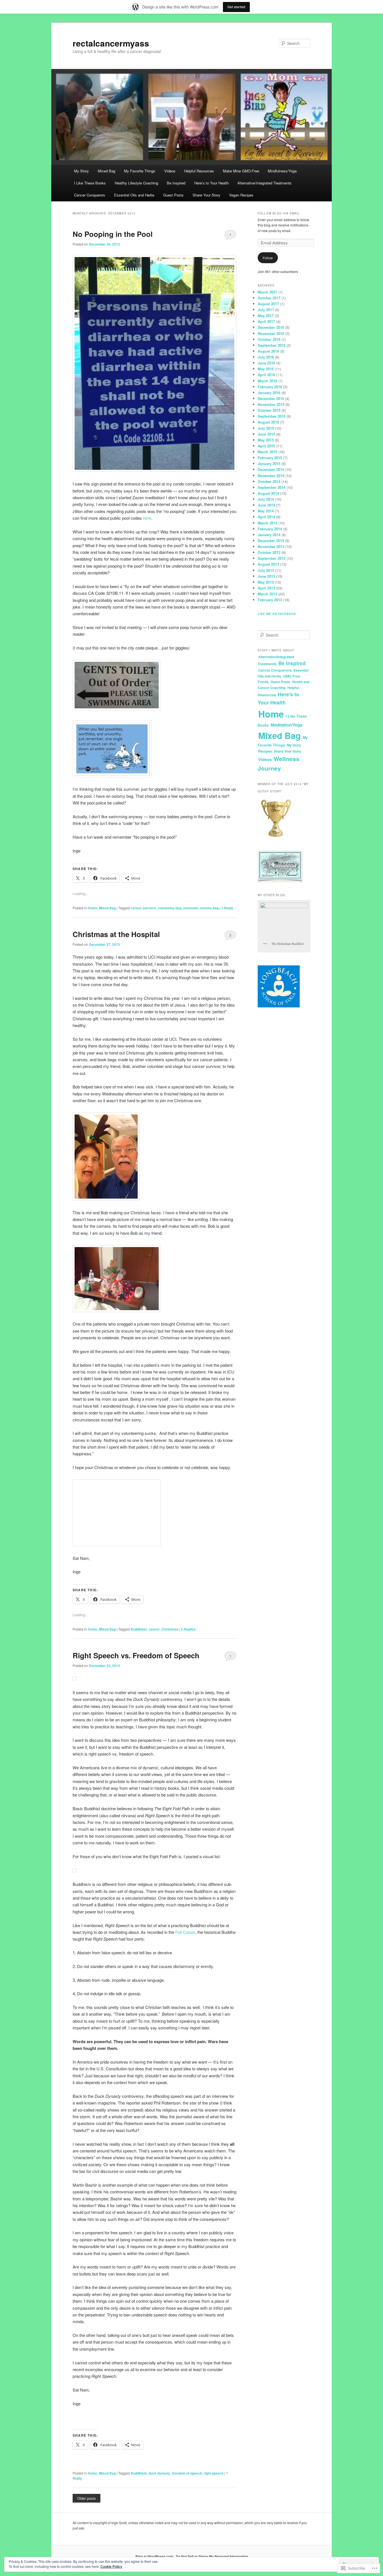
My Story (81, 171)
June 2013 (266, 576)
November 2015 (271, 404)
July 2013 (266, 570)
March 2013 (267, 594)
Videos (170, 171)
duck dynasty (159, 2473)
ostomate (191, 908)
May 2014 (266, 511)
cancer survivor (143, 908)
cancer (154, 1629)
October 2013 (269, 552)
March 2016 (267, 381)
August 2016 (268, 351)
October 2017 (269, 298)
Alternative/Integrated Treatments (265, 183)
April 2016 (266, 375)
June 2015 (266, 434)
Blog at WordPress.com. (155, 2556)
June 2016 (266, 363)
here (147, 518)
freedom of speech (187, 2473)
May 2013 (266, 582)
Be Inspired (176, 183)
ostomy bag (209, 908)
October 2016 (269, 339)
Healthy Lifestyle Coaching (136, 183)
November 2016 (271, 333)
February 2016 (270, 387)
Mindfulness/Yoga (282, 171)
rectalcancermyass (111, 43)
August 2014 (268, 493)
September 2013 (272, 558)
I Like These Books (90, 183)
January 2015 (269, 463)
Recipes (265, 751)
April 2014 (266, 517)
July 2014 (266, 499)
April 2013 (266, 588)
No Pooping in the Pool (113, 234)
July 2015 (266, 428)
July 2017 (266, 310)
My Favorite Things (140, 171)
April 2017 (266, 321)
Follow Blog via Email (279, 213)
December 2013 (271, 541)
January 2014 (269, 535)
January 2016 (269, 393)
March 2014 (267, 523)
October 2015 (269, 410)
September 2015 (272, 416)
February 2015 (270, 458)
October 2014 (269, 481)
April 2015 (266, 446)
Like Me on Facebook (277, 614)
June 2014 (266, 505)
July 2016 (266, 357)
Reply (227, 908)
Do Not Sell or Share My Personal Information (212, 2556)
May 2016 (266, 369)
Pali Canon (185, 1932)
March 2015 (267, 452)
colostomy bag (170, 908)
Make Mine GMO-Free (241, 171)
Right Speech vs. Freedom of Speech (136, 1655)
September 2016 (272, 345)
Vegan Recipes (241, 195)
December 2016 (271, 327)
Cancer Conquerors (90, 195)
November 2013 (271, 546)
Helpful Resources (199, 171)
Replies (188, 1629)
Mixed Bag (107, 171)
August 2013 (268, 564)
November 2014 (271, 476)
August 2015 (268, 422)
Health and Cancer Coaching (283, 685)
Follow (268, 258)
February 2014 (270, 529)
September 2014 (272, 487)
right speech (214, 2473)
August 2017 (268, 304)
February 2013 (270, 600)
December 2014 (271, 469)
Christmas (170, 1629)
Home (93, 908)
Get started (236, 7)
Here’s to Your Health (212, 183)
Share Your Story (207, 195)
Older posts (86, 2498)
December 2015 (271, 398)
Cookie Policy (111, 2566)
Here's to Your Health (278, 698)
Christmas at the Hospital (116, 934)
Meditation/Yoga (286, 725)
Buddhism (139, 1629)
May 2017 (266, 315)
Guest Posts (173, 195)
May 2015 (266, 440)
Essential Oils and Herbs (134, 195)
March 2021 (267, 292)
